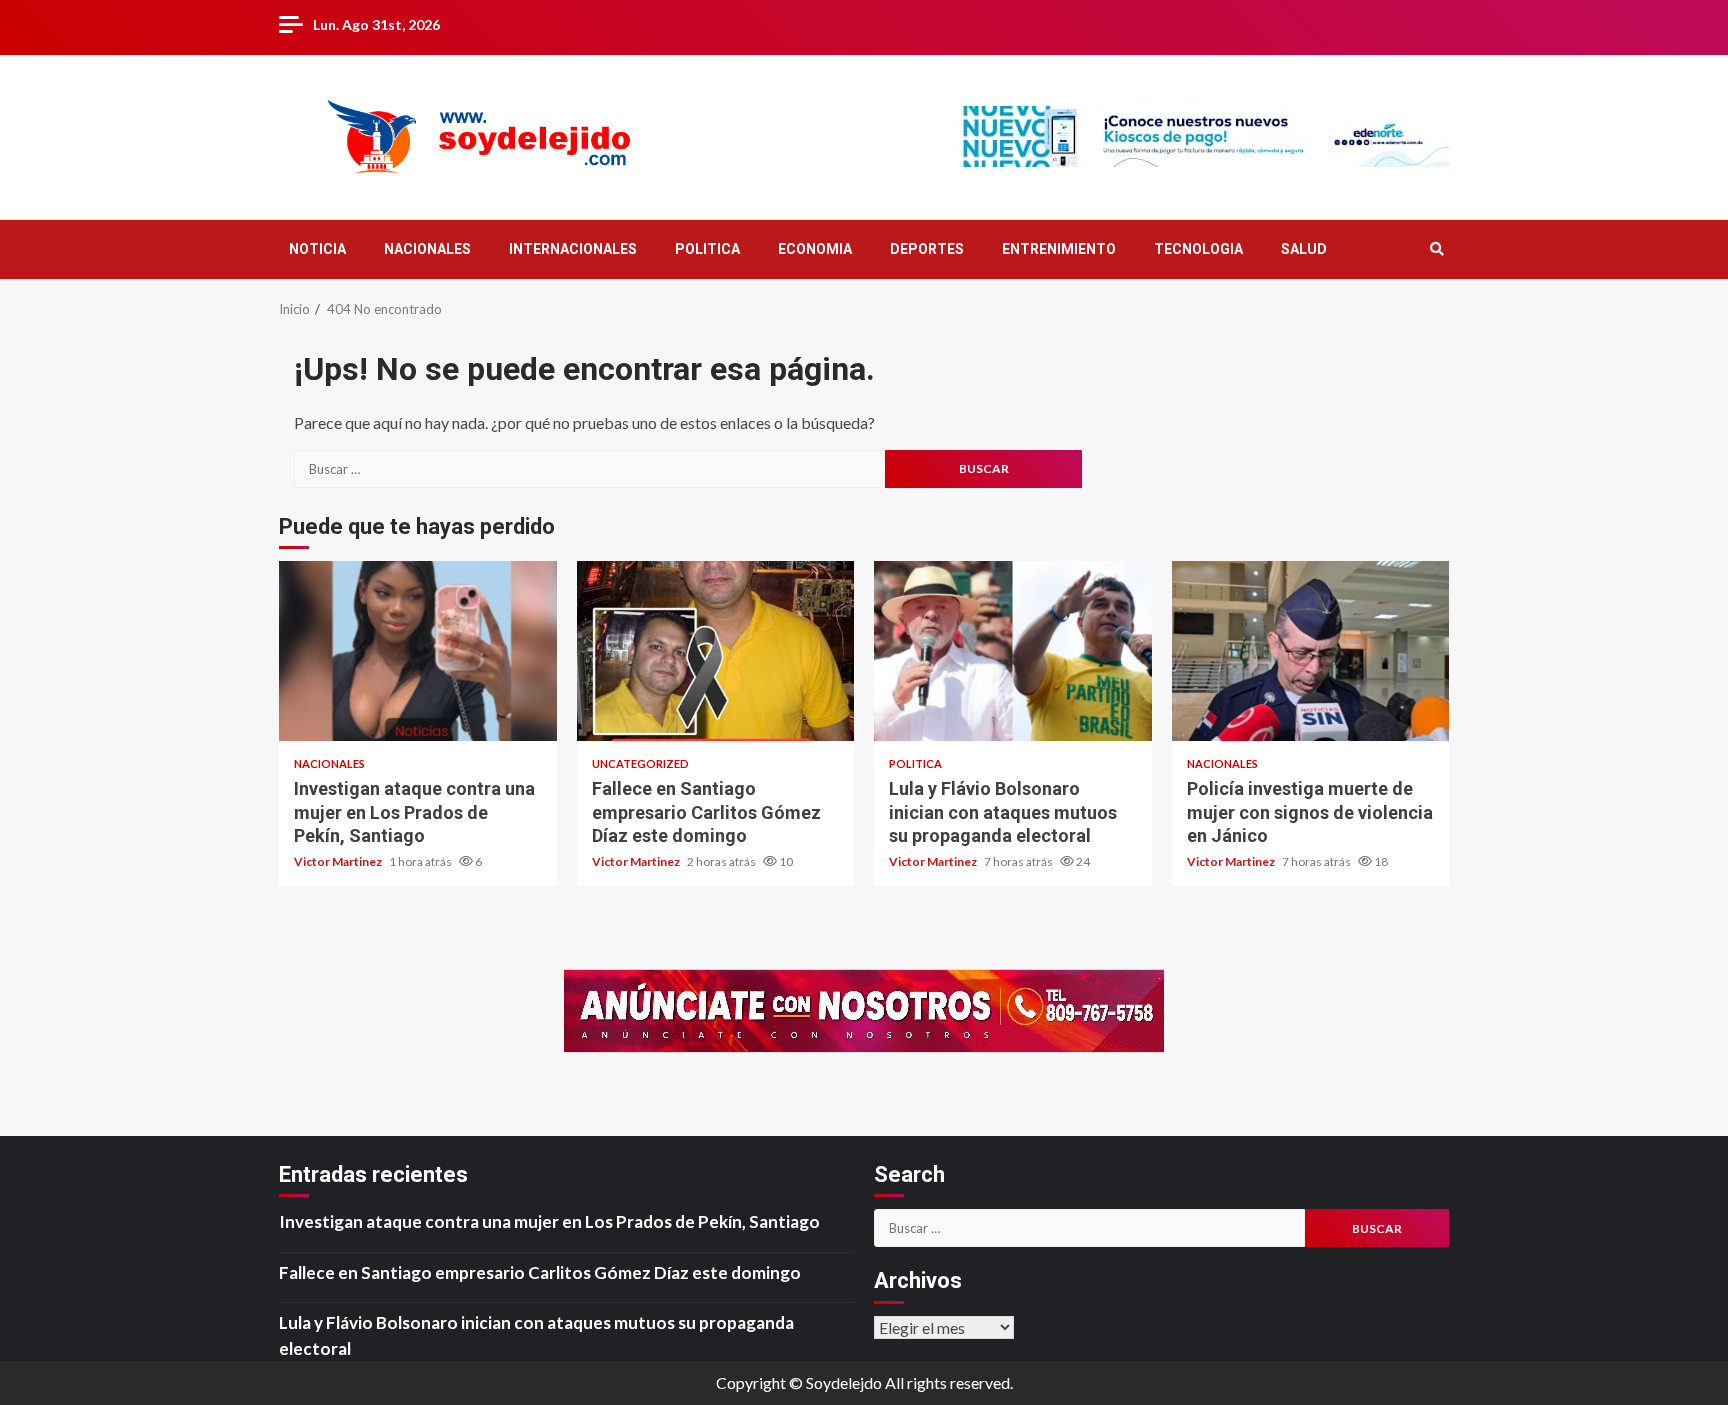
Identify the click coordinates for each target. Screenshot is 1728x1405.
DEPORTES (927, 249)
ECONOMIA (815, 249)
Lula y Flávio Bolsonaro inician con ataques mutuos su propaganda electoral (1013, 651)
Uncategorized (640, 763)
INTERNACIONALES (573, 249)
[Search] (1436, 249)
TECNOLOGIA (1198, 249)
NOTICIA (317, 249)
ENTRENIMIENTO (1059, 249)
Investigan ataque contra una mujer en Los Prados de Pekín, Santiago (418, 651)
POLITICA (707, 249)
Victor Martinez (339, 861)
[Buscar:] (589, 469)
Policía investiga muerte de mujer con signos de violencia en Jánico (1311, 651)
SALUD (1304, 249)
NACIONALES (427, 249)
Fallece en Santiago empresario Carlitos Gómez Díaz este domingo (716, 651)
